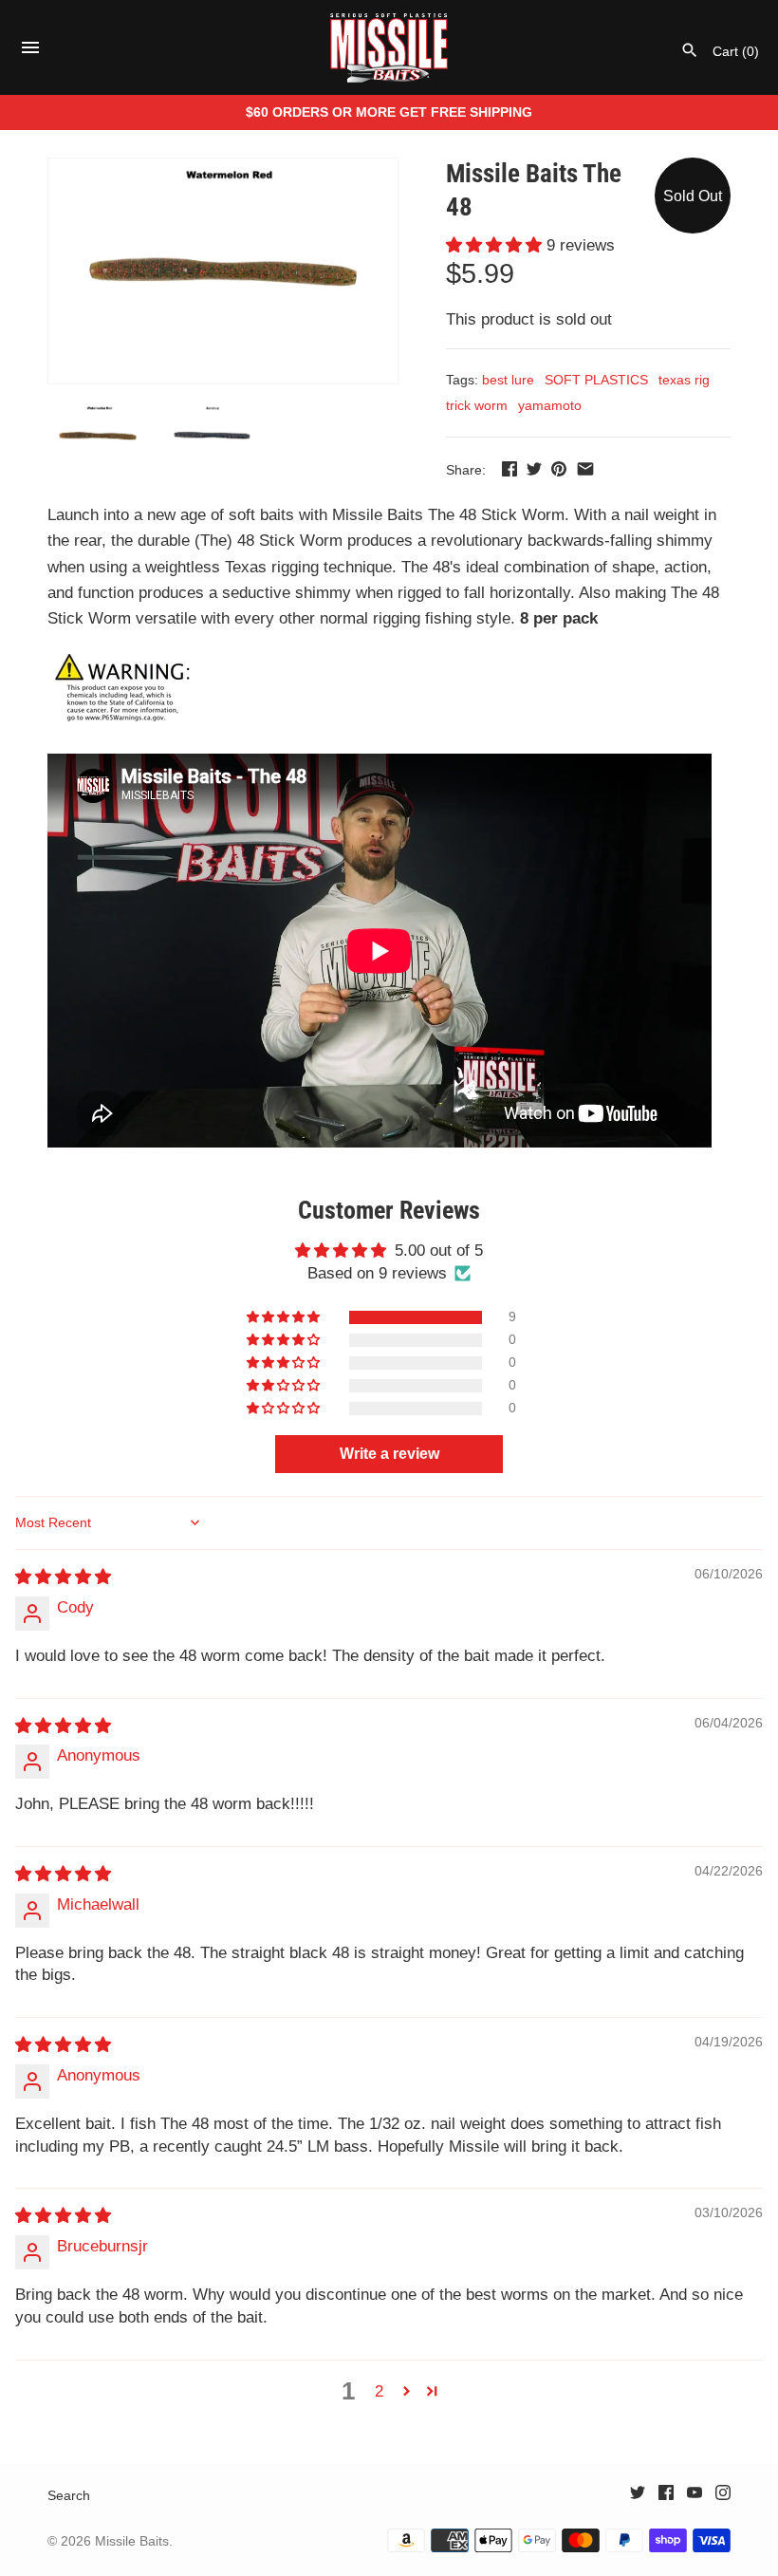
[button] (496, 245)
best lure (508, 380)
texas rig (684, 380)
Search (69, 2495)
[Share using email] (585, 468)
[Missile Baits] (389, 48)
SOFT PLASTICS (596, 380)
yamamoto (550, 405)
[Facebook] (666, 2497)
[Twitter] (638, 2497)
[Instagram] (723, 2497)
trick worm (477, 405)
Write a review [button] (389, 1454)
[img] (63, 1577)
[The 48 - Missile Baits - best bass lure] (223, 271)
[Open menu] (30, 53)
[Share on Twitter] (534, 468)
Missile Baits (132, 2541)
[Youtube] (695, 2497)
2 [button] (379, 2391)
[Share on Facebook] (509, 468)
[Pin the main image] (559, 468)
